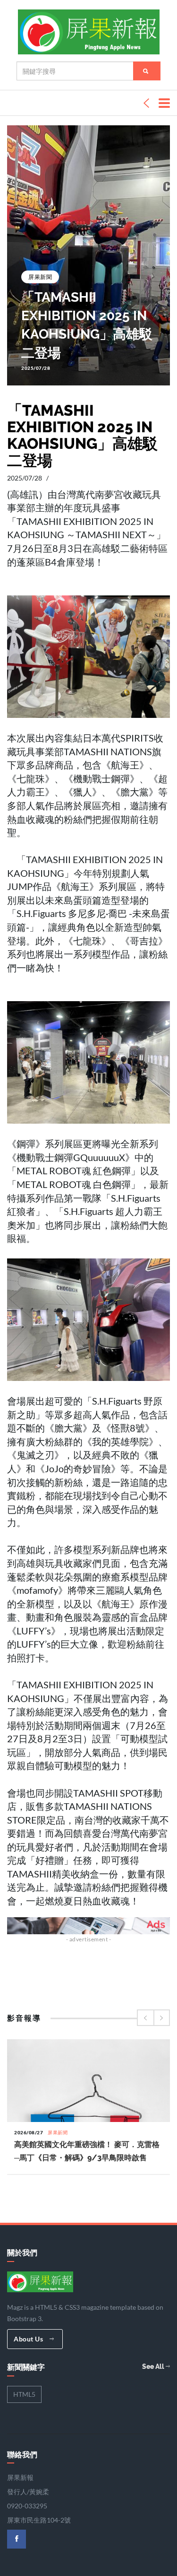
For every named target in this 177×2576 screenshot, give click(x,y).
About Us (29, 2339)
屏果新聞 (40, 277)
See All (154, 2366)
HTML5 (24, 2394)
